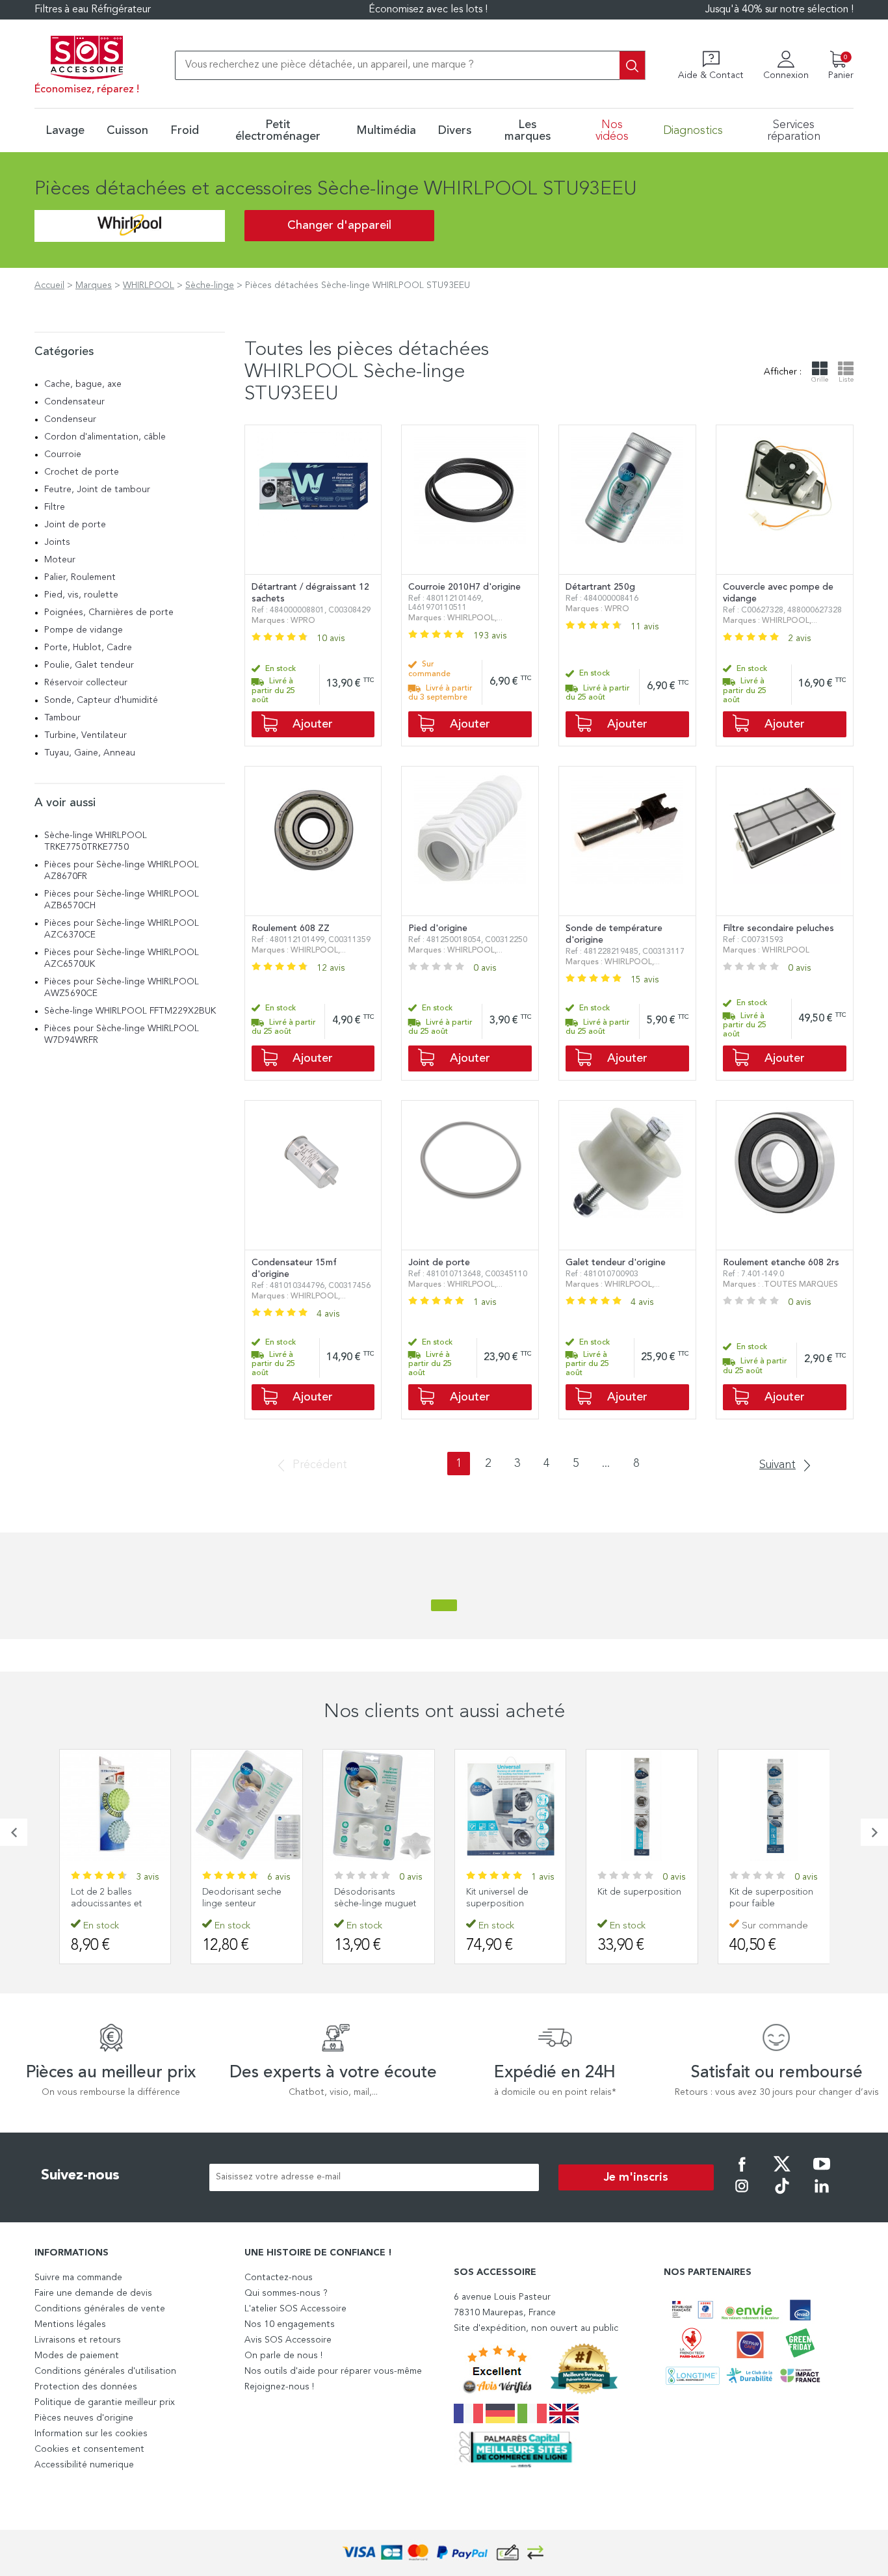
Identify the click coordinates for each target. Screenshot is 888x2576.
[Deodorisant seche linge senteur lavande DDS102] (247, 1805)
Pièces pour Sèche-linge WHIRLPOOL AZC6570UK (122, 958)
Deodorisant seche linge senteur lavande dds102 (242, 1904)
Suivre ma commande (78, 2278)
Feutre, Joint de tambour (97, 490)
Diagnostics (693, 131)
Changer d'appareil (339, 226)
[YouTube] (822, 2173)
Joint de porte (75, 525)
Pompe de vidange (84, 630)
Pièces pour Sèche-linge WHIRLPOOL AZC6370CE (122, 929)
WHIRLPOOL (149, 285)
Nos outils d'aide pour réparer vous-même (333, 2371)
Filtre (55, 507)
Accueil (49, 285)
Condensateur (74, 402)
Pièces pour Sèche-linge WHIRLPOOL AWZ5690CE (122, 988)
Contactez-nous (279, 2278)
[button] (14, 1832)
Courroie (63, 454)
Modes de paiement (77, 2356)
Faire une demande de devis (93, 2293)
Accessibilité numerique (84, 2465)
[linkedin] (822, 2195)
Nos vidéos (612, 131)
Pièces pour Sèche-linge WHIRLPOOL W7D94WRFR (122, 1034)
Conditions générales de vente (100, 2309)
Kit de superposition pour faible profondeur (771, 1904)
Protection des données (86, 2387)
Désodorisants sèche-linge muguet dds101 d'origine (375, 1904)
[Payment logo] (444, 2553)
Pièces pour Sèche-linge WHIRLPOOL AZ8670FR (122, 871)
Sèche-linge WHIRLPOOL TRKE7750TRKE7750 (96, 841)
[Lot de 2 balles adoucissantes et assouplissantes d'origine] (115, 1805)
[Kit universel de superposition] (511, 1805)
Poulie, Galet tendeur (89, 665)
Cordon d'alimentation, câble (105, 437)
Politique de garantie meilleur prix (105, 2402)
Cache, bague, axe (83, 384)
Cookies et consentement (89, 2449)
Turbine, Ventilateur (85, 735)
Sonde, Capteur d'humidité (101, 700)
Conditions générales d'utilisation (105, 2371)
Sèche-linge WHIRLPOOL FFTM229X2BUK (130, 1011)
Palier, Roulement (80, 577)
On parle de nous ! (283, 2356)
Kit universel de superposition (497, 1898)
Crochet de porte (82, 472)
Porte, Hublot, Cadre (88, 648)
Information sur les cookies (91, 2434)
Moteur (60, 560)
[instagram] (742, 2195)
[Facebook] (742, 2173)
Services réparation (794, 131)
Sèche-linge (210, 285)
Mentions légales (70, 2324)
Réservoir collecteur (86, 683)
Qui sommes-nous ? (286, 2293)
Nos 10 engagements (290, 2324)
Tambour (62, 718)
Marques (94, 285)
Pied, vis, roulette (81, 595)
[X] (782, 2173)
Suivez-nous (80, 2175)
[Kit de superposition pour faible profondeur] (774, 1805)
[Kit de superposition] (642, 1805)
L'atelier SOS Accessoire (295, 2309)
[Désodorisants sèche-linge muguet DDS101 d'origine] (379, 1805)
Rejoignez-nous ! (279, 2387)
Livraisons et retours (78, 2340)
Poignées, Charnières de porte (109, 612)
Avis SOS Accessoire (288, 2340)
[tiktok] (782, 2195)
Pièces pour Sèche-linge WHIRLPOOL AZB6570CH (122, 900)
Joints (57, 542)
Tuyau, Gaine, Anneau (90, 753)
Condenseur (70, 419)
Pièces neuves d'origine (84, 2418)
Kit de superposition (639, 1892)
